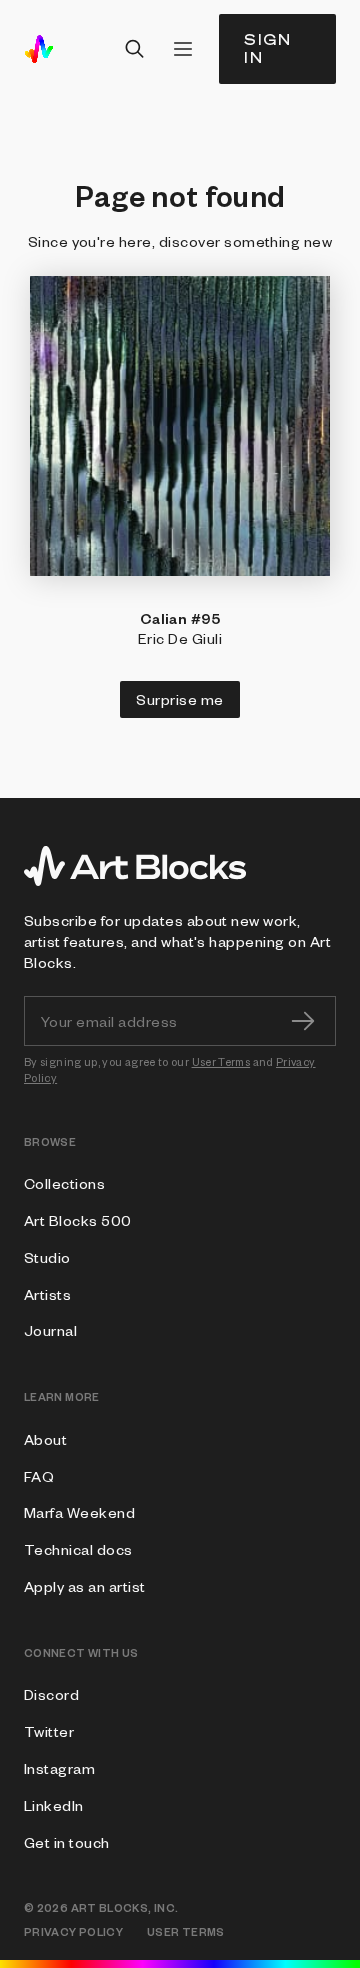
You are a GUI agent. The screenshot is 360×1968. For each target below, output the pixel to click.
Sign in (268, 48)
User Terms (221, 1061)
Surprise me (179, 699)
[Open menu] (183, 49)
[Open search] (135, 49)
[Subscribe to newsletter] (303, 1021)
